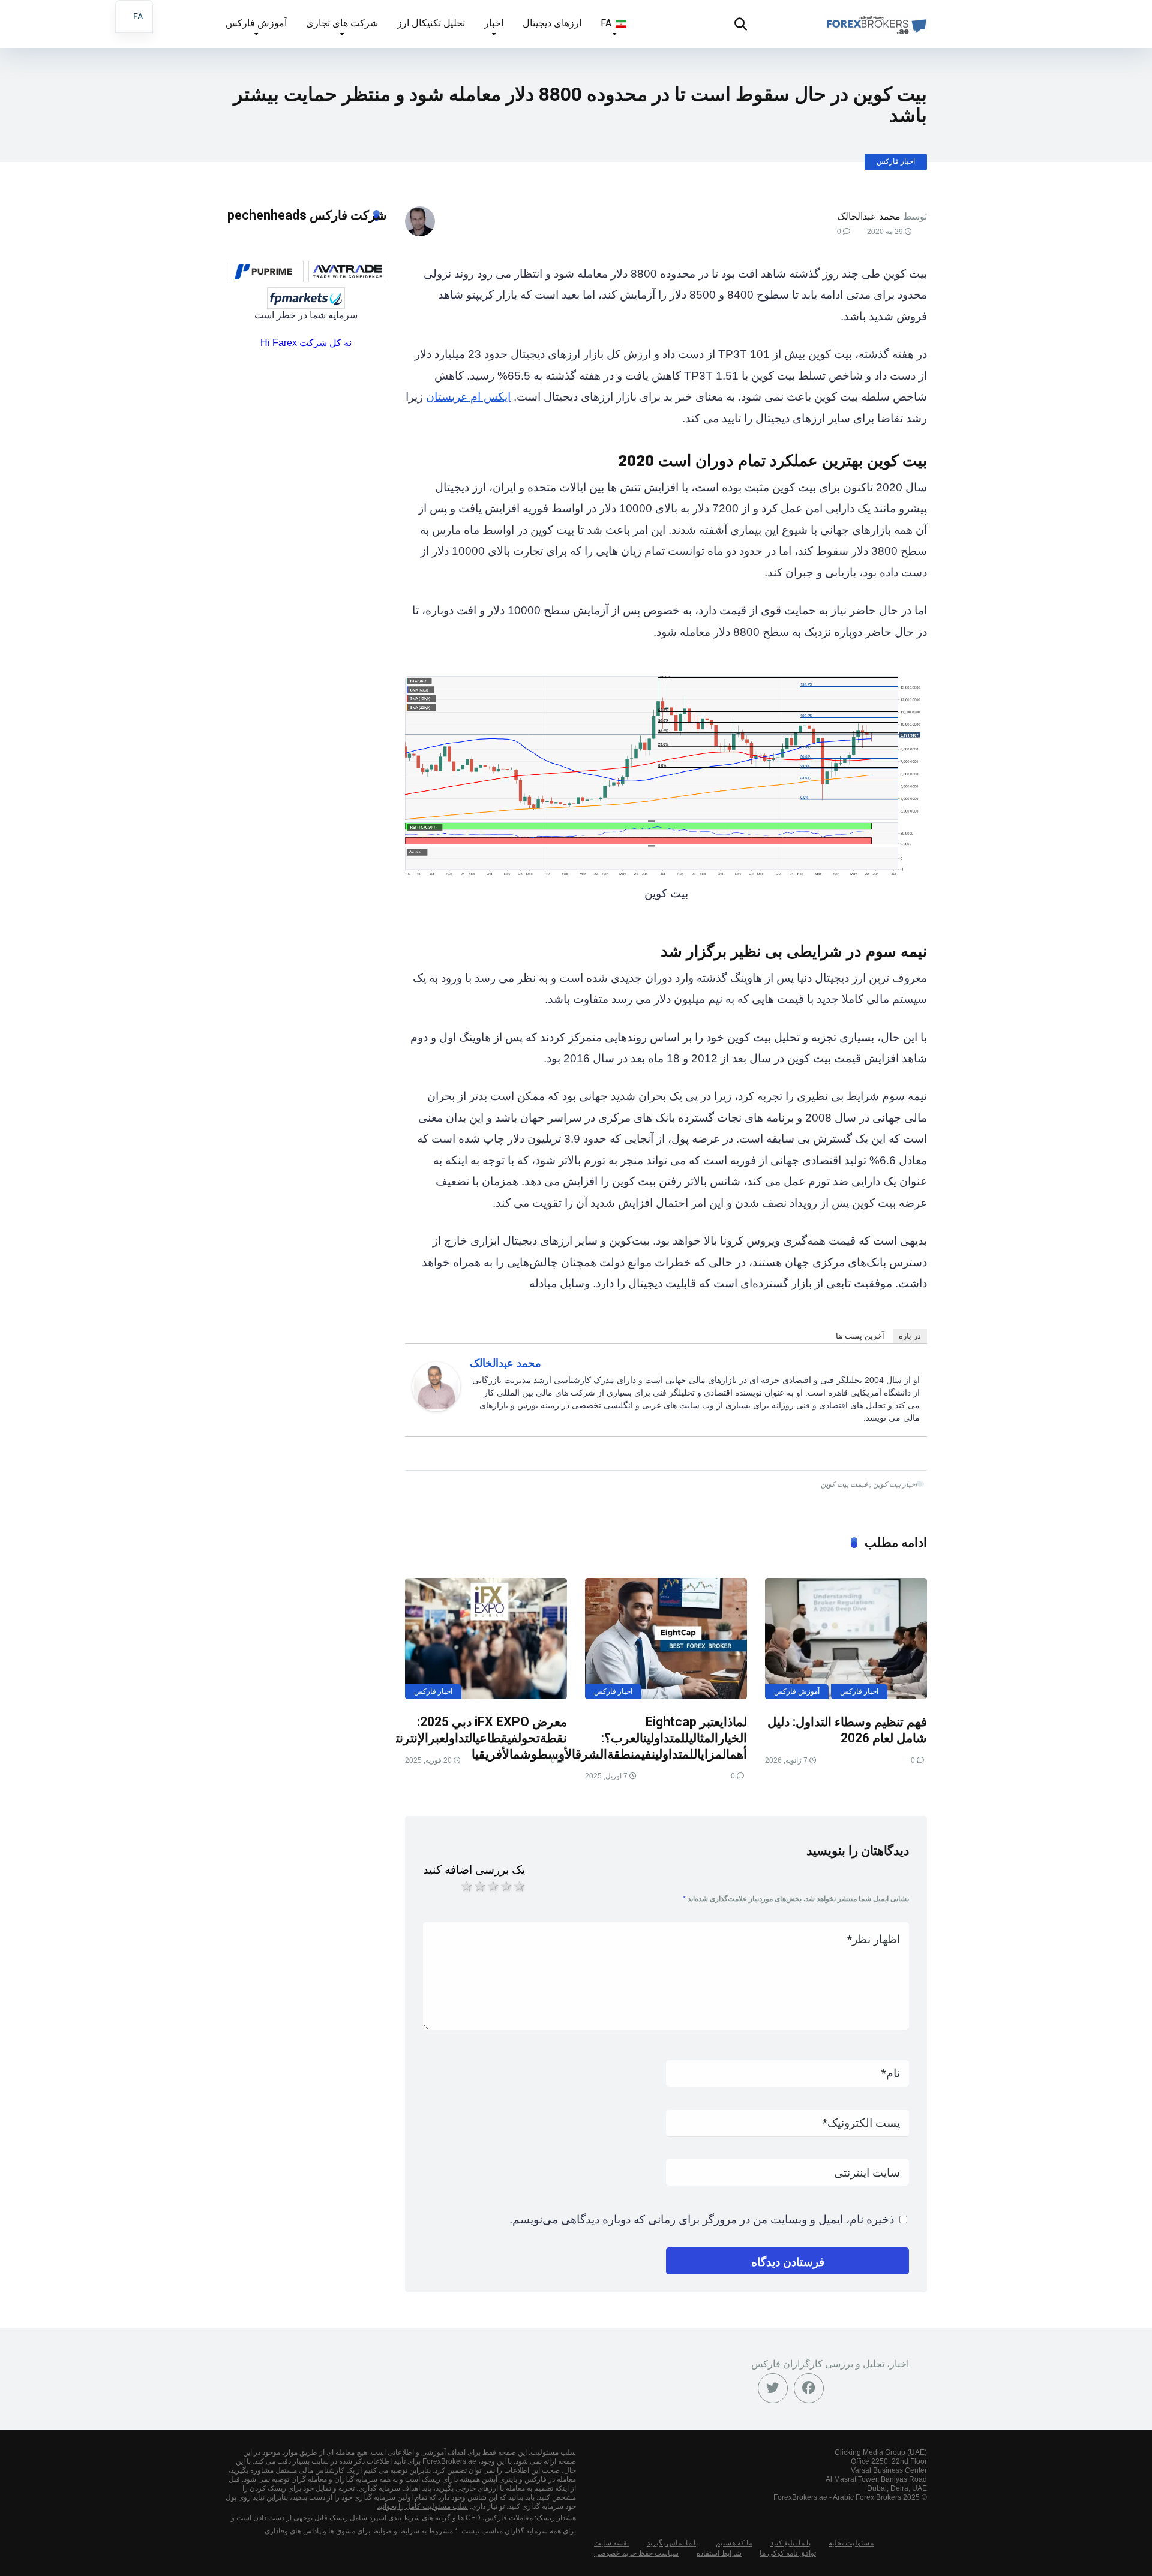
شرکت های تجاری (342, 23)
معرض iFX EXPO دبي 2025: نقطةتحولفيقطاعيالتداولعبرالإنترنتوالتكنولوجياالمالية (436, 1730)
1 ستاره (466, 1886)
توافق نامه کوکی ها (788, 2553)
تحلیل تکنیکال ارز (431, 23)
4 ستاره (505, 1886)
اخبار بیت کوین (895, 1484)
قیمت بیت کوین (844, 1484)
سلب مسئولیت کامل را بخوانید (422, 2506)
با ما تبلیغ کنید (790, 2543)
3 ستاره (492, 1886)
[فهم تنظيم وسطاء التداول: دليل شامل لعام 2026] (846, 1639)
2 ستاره (479, 1886)
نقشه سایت (611, 2543)
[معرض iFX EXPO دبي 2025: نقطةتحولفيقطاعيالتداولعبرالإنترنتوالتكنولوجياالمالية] (486, 1639)
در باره (910, 1336)
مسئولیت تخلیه (851, 2543)
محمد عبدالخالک (869, 216)
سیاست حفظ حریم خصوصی (636, 2553)
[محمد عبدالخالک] (436, 1407)
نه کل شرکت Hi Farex (306, 343)
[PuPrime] (265, 272)
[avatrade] (347, 272)
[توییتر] (773, 2388)
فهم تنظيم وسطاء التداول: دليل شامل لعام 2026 (847, 1730)
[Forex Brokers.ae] (875, 19)
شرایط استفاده (719, 2553)
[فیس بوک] (809, 2388)
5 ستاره (518, 1886)
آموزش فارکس (256, 23)
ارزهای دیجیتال (552, 23)
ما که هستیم (734, 2543)
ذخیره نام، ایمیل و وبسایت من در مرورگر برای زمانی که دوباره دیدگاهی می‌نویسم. (702, 2219)
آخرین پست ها (860, 1336)
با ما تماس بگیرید (672, 2543)
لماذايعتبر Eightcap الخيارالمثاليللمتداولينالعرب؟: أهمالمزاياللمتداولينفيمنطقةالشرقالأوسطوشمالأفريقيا (609, 1738)
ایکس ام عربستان (468, 397)
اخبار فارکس (896, 161)
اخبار (494, 23)
